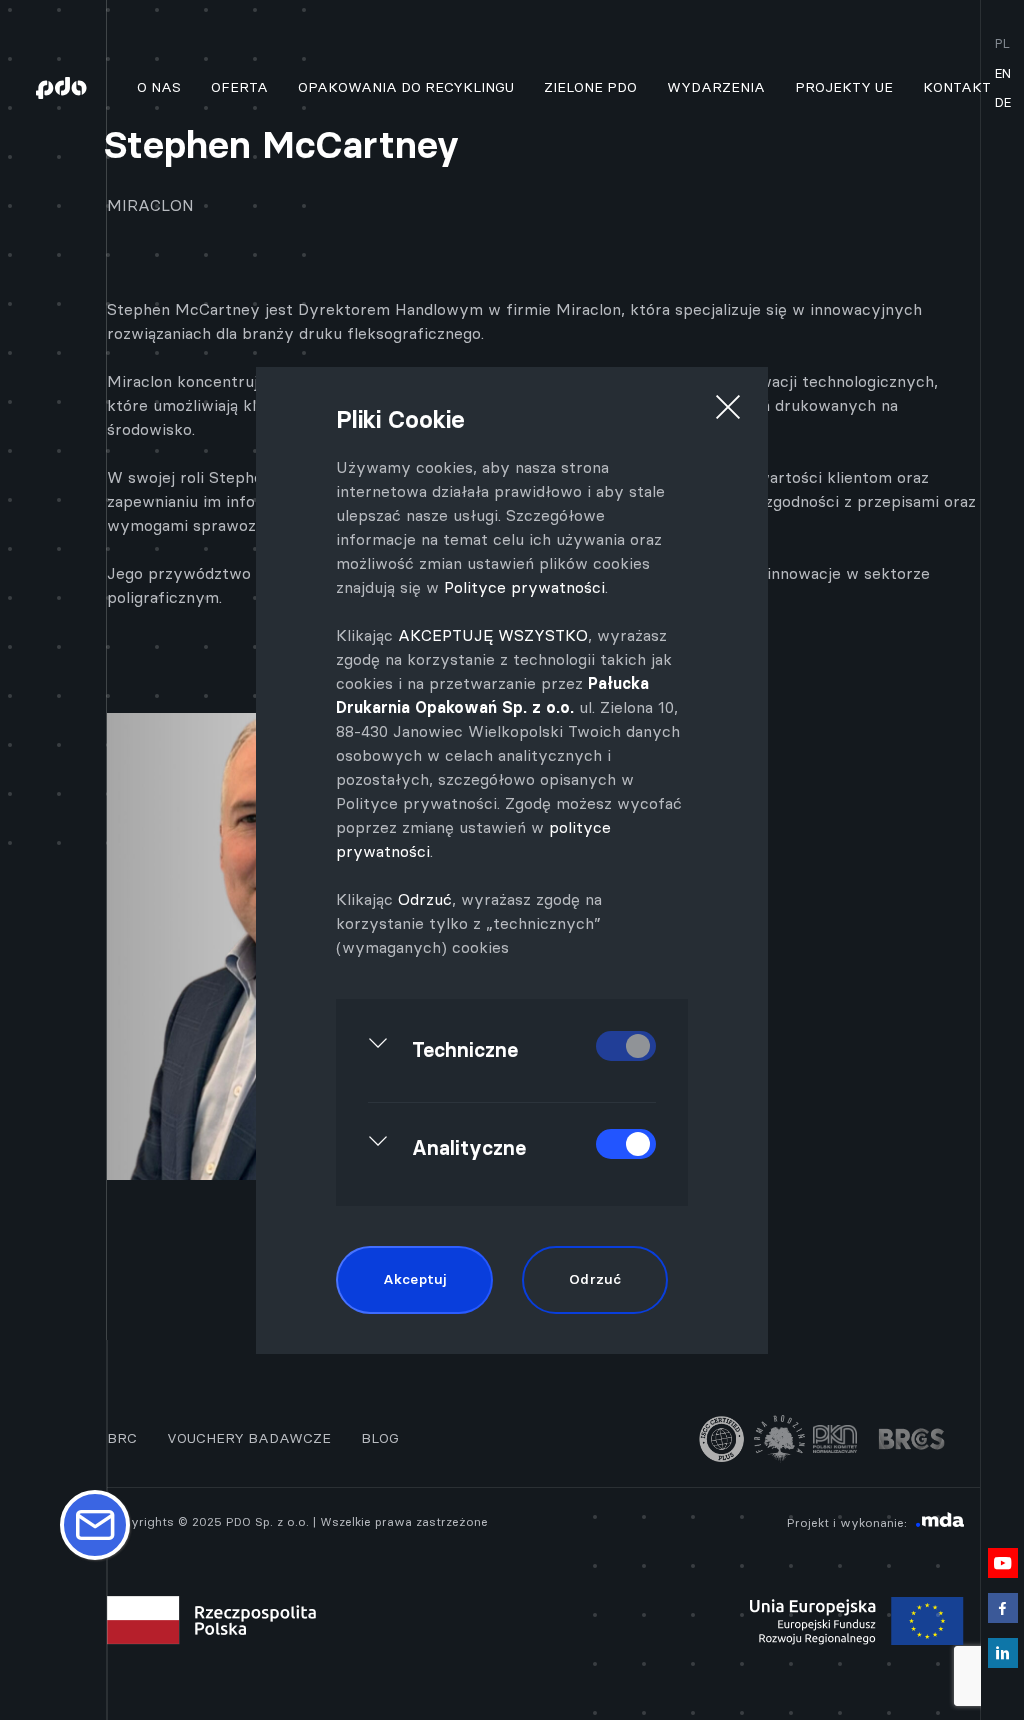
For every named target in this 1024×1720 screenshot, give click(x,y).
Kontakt (957, 87)
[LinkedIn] (1003, 1645)
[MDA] (940, 1522)
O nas (159, 87)
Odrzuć (425, 899)
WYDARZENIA (716, 87)
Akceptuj (414, 1279)
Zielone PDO (590, 87)
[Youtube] (1003, 1555)
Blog (380, 1438)
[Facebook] (1003, 1600)
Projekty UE (844, 87)
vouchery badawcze (249, 1438)
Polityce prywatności (524, 587)
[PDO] (68, 87)
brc (122, 1438)
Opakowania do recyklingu (406, 87)
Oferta (239, 87)
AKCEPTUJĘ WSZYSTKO (493, 635)
